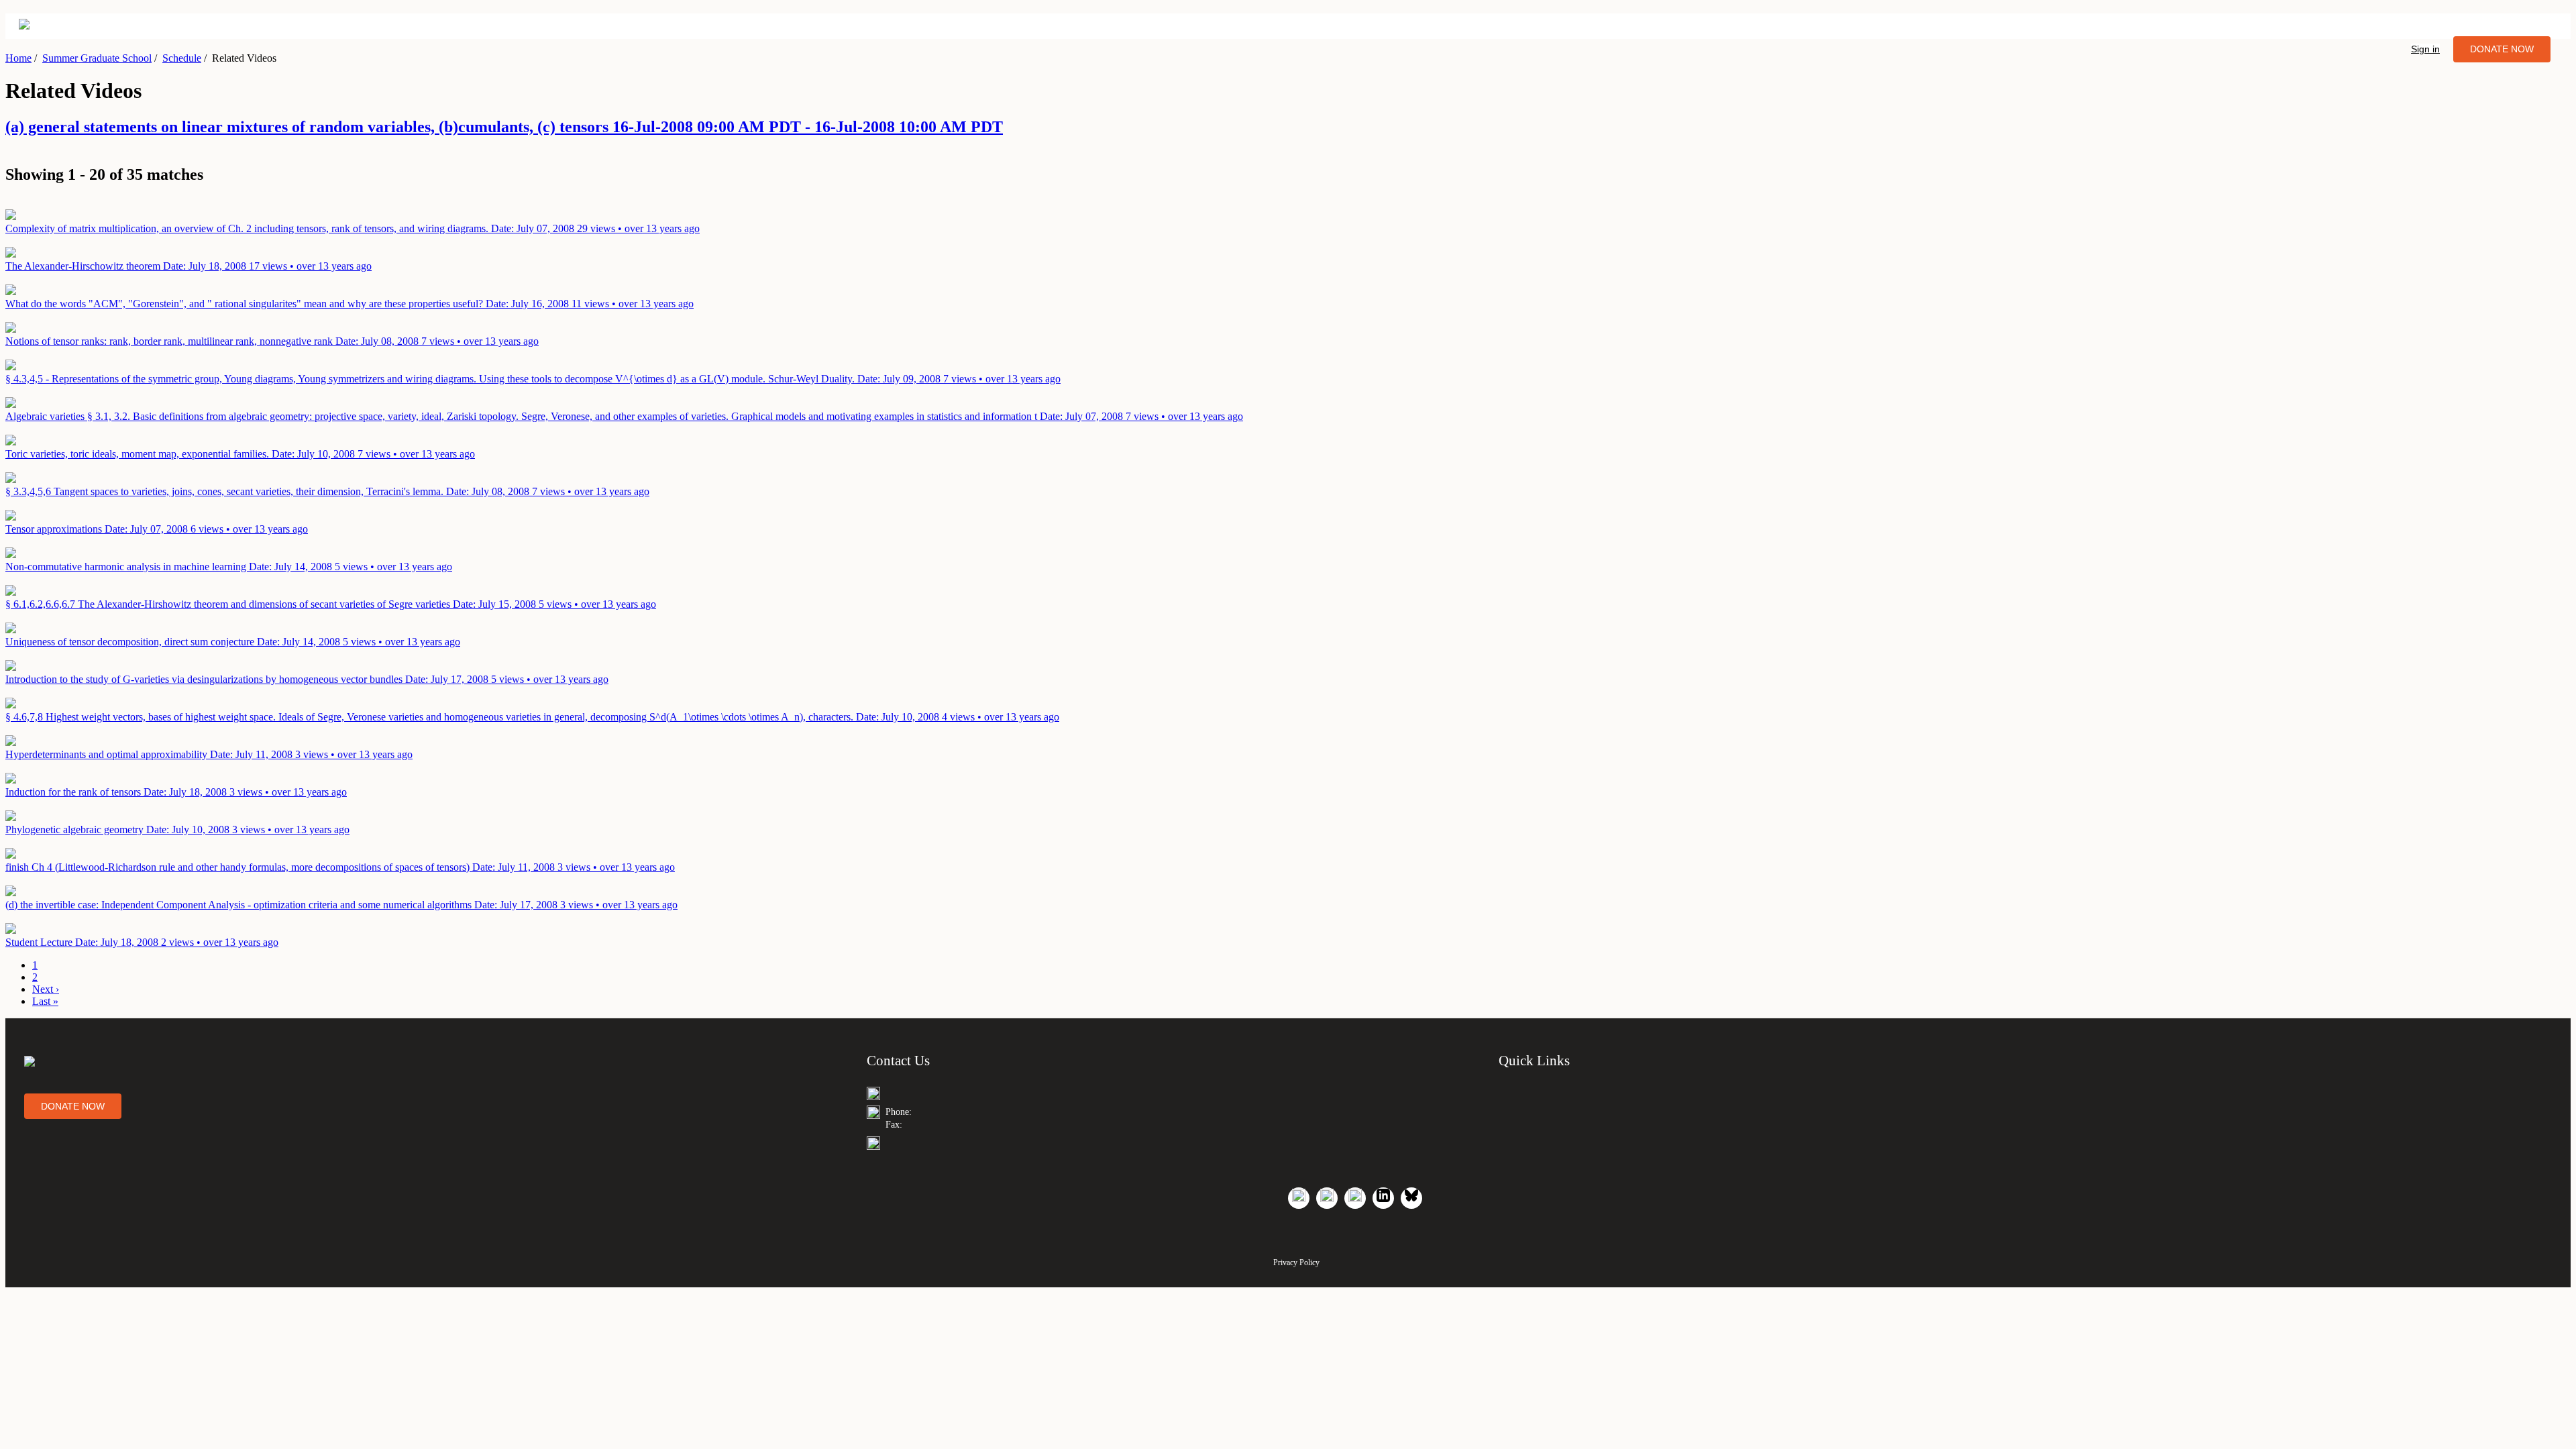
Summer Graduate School (97, 58)
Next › (46, 989)
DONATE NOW (2502, 49)
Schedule (182, 58)
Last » (45, 1001)
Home (18, 58)
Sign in (2425, 49)
